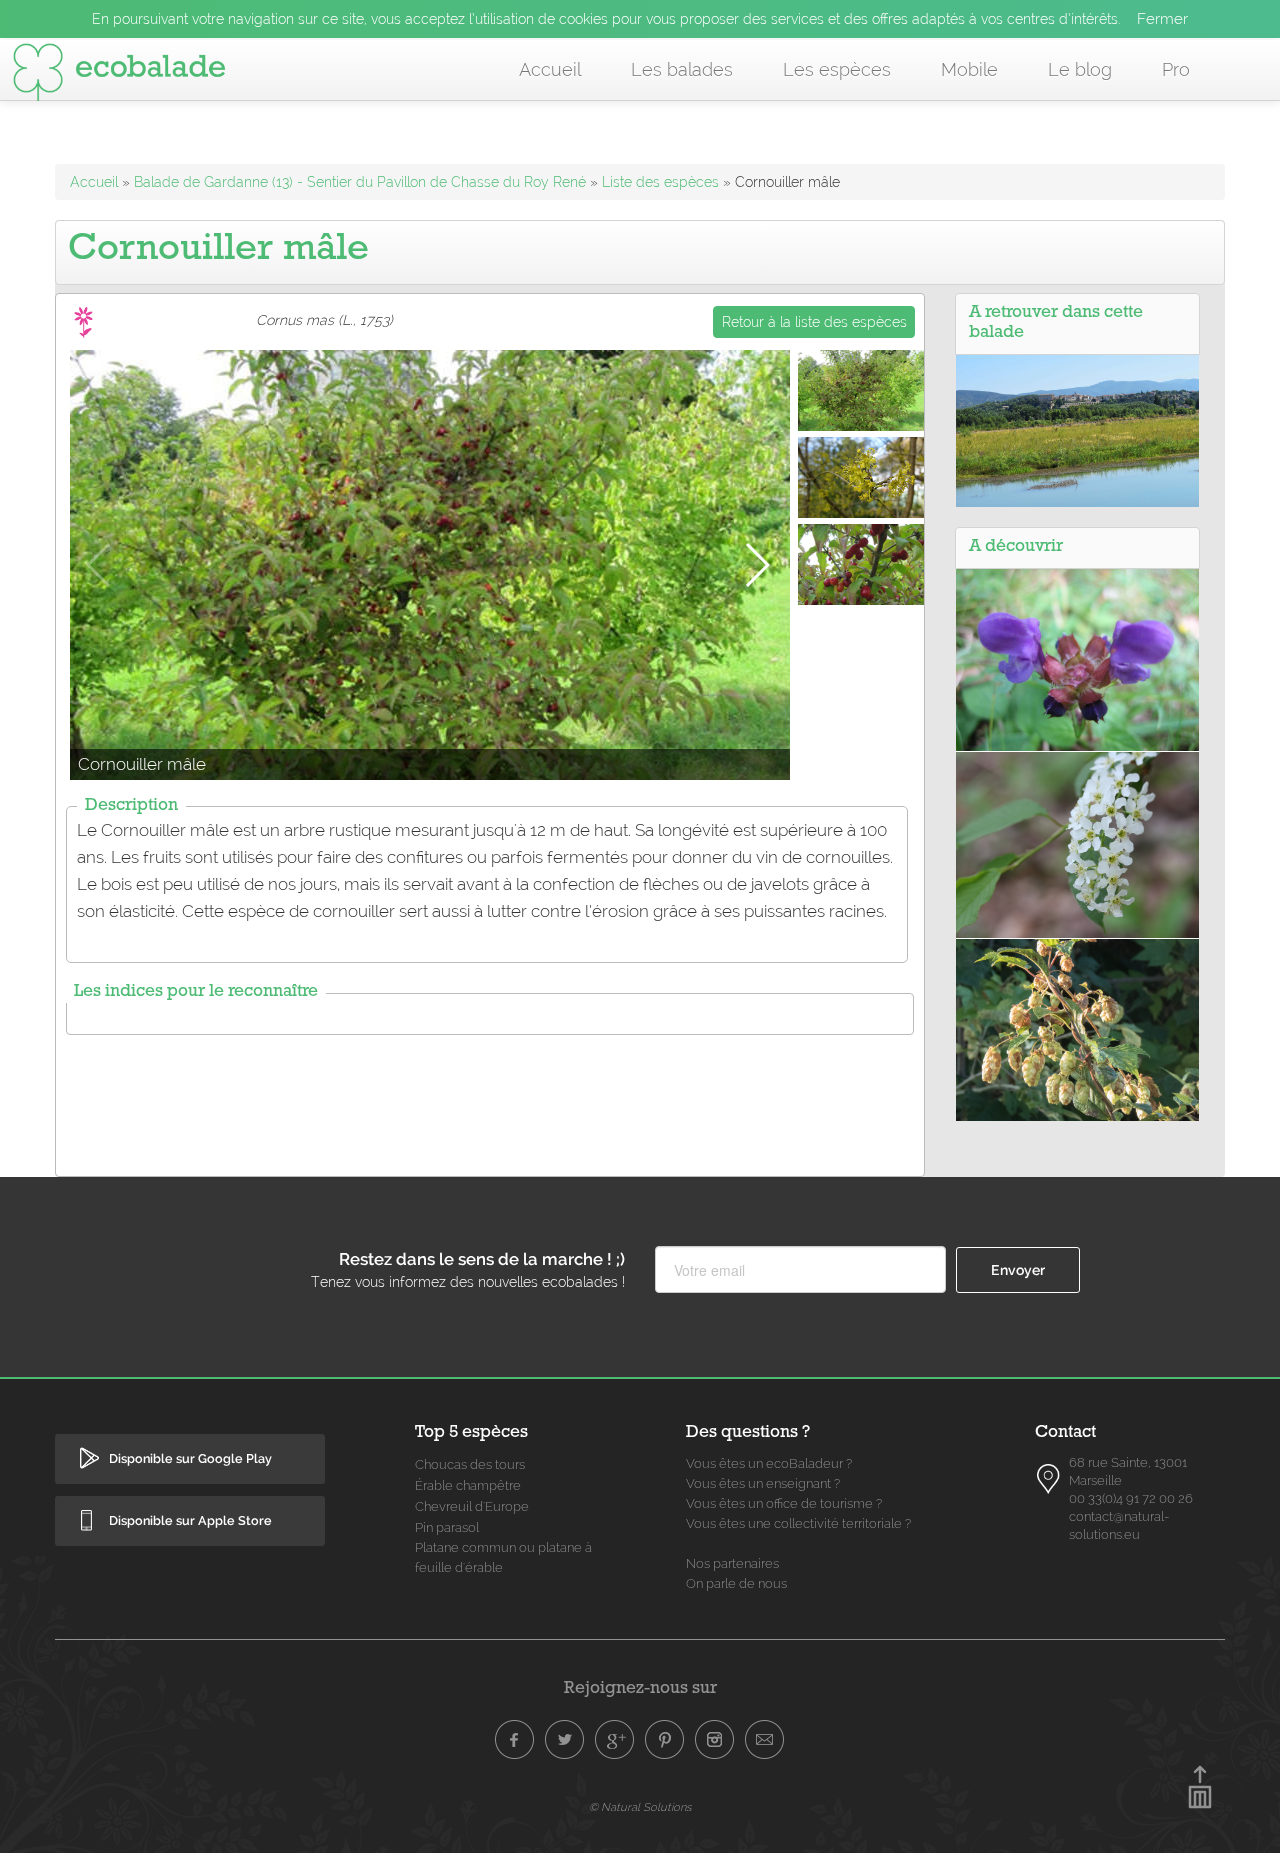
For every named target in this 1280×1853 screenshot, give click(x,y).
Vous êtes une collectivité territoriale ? (798, 1523)
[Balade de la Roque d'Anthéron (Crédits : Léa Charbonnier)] (1077, 430)
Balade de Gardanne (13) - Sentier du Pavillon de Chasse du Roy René (360, 182)
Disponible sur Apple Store (190, 1520)
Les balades (682, 69)
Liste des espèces (660, 182)
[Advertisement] (490, 1093)
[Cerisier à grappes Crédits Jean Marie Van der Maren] (1077, 844)
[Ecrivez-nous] (765, 1740)
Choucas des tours (470, 1464)
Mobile (969, 69)
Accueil (550, 69)
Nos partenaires (732, 1563)
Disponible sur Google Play (190, 1458)
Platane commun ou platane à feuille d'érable (503, 1557)
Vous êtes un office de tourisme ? (784, 1503)
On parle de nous (736, 1583)
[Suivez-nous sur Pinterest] (665, 1740)
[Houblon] (1077, 1028)
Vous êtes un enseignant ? (763, 1483)
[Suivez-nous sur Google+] (615, 1740)
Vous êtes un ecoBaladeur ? (769, 1463)
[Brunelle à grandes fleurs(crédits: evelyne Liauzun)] (1077, 659)
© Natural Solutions (640, 1807)
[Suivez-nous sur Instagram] (715, 1740)
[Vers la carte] (1049, 1479)
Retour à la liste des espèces (814, 322)
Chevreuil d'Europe (472, 1506)
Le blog (1080, 69)
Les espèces (837, 69)
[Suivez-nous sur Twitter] (565, 1740)
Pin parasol (447, 1527)
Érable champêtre (468, 1485)
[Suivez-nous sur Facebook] (515, 1740)
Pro (1176, 69)
